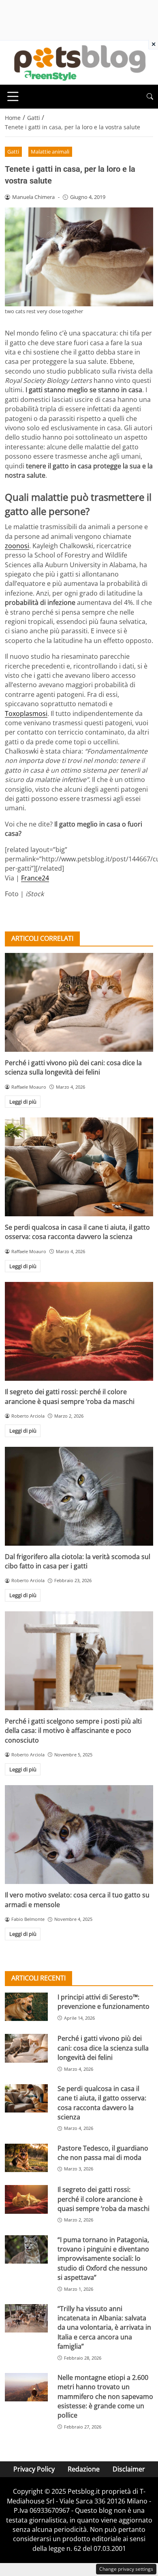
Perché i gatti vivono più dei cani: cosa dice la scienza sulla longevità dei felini (73, 1067)
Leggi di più (23, 1102)
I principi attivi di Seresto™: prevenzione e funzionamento (104, 2002)
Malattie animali (50, 152)
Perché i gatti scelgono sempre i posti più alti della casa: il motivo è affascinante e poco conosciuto (73, 1731)
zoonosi (17, 546)
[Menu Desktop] (13, 96)
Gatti (13, 152)
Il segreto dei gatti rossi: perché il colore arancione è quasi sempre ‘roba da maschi (70, 1396)
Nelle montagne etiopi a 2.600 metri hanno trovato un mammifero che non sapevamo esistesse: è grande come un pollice (105, 2397)
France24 (35, 878)
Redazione (84, 2469)
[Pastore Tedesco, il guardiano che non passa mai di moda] (26, 2158)
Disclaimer (129, 2469)
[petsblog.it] (79, 62)
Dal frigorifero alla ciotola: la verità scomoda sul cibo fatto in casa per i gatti (78, 1561)
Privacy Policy (34, 2469)
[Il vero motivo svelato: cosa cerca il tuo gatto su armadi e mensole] (79, 1835)
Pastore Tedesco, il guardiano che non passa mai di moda (103, 2153)
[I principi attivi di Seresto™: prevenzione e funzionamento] (26, 2007)
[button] (150, 97)
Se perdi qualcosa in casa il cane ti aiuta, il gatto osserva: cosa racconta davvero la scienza (77, 1232)
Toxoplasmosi (26, 713)
